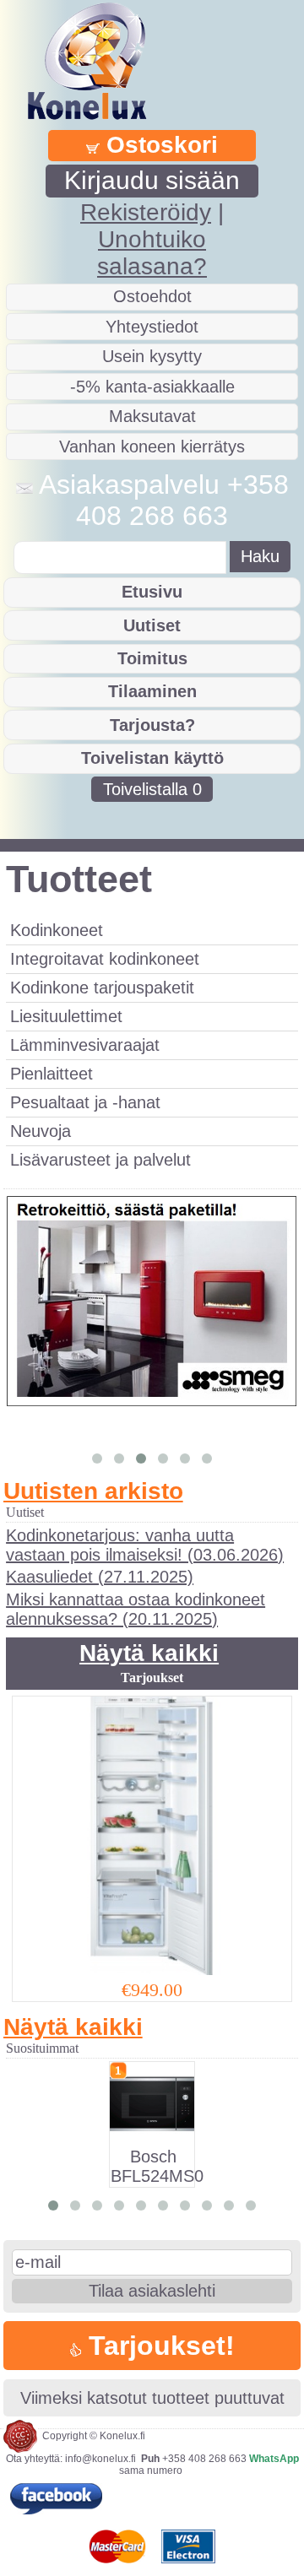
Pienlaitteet (52, 1074)
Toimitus (152, 658)
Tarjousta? (152, 725)
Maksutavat (152, 416)
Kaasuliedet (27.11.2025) (100, 1577)
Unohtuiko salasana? (152, 253)
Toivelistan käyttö (152, 758)
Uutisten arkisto (93, 1491)
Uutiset (152, 625)
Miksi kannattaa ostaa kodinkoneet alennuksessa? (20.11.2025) (136, 1609)
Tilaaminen (152, 691)
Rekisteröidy (146, 212)
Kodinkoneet (57, 930)
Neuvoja (41, 1131)
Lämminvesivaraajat (85, 1045)
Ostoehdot (152, 296)
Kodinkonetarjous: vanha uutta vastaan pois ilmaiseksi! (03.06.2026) (145, 1545)
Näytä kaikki (149, 1653)
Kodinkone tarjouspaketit (102, 988)
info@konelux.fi (100, 2459)
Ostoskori (159, 145)
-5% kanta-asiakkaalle (152, 387)
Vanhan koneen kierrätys (152, 446)
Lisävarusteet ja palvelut (100, 1160)
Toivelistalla (152, 789)
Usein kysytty (152, 356)
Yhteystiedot (152, 327)
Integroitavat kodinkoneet (105, 959)
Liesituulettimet (66, 1016)
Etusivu (152, 592)
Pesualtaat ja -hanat (85, 1102)
